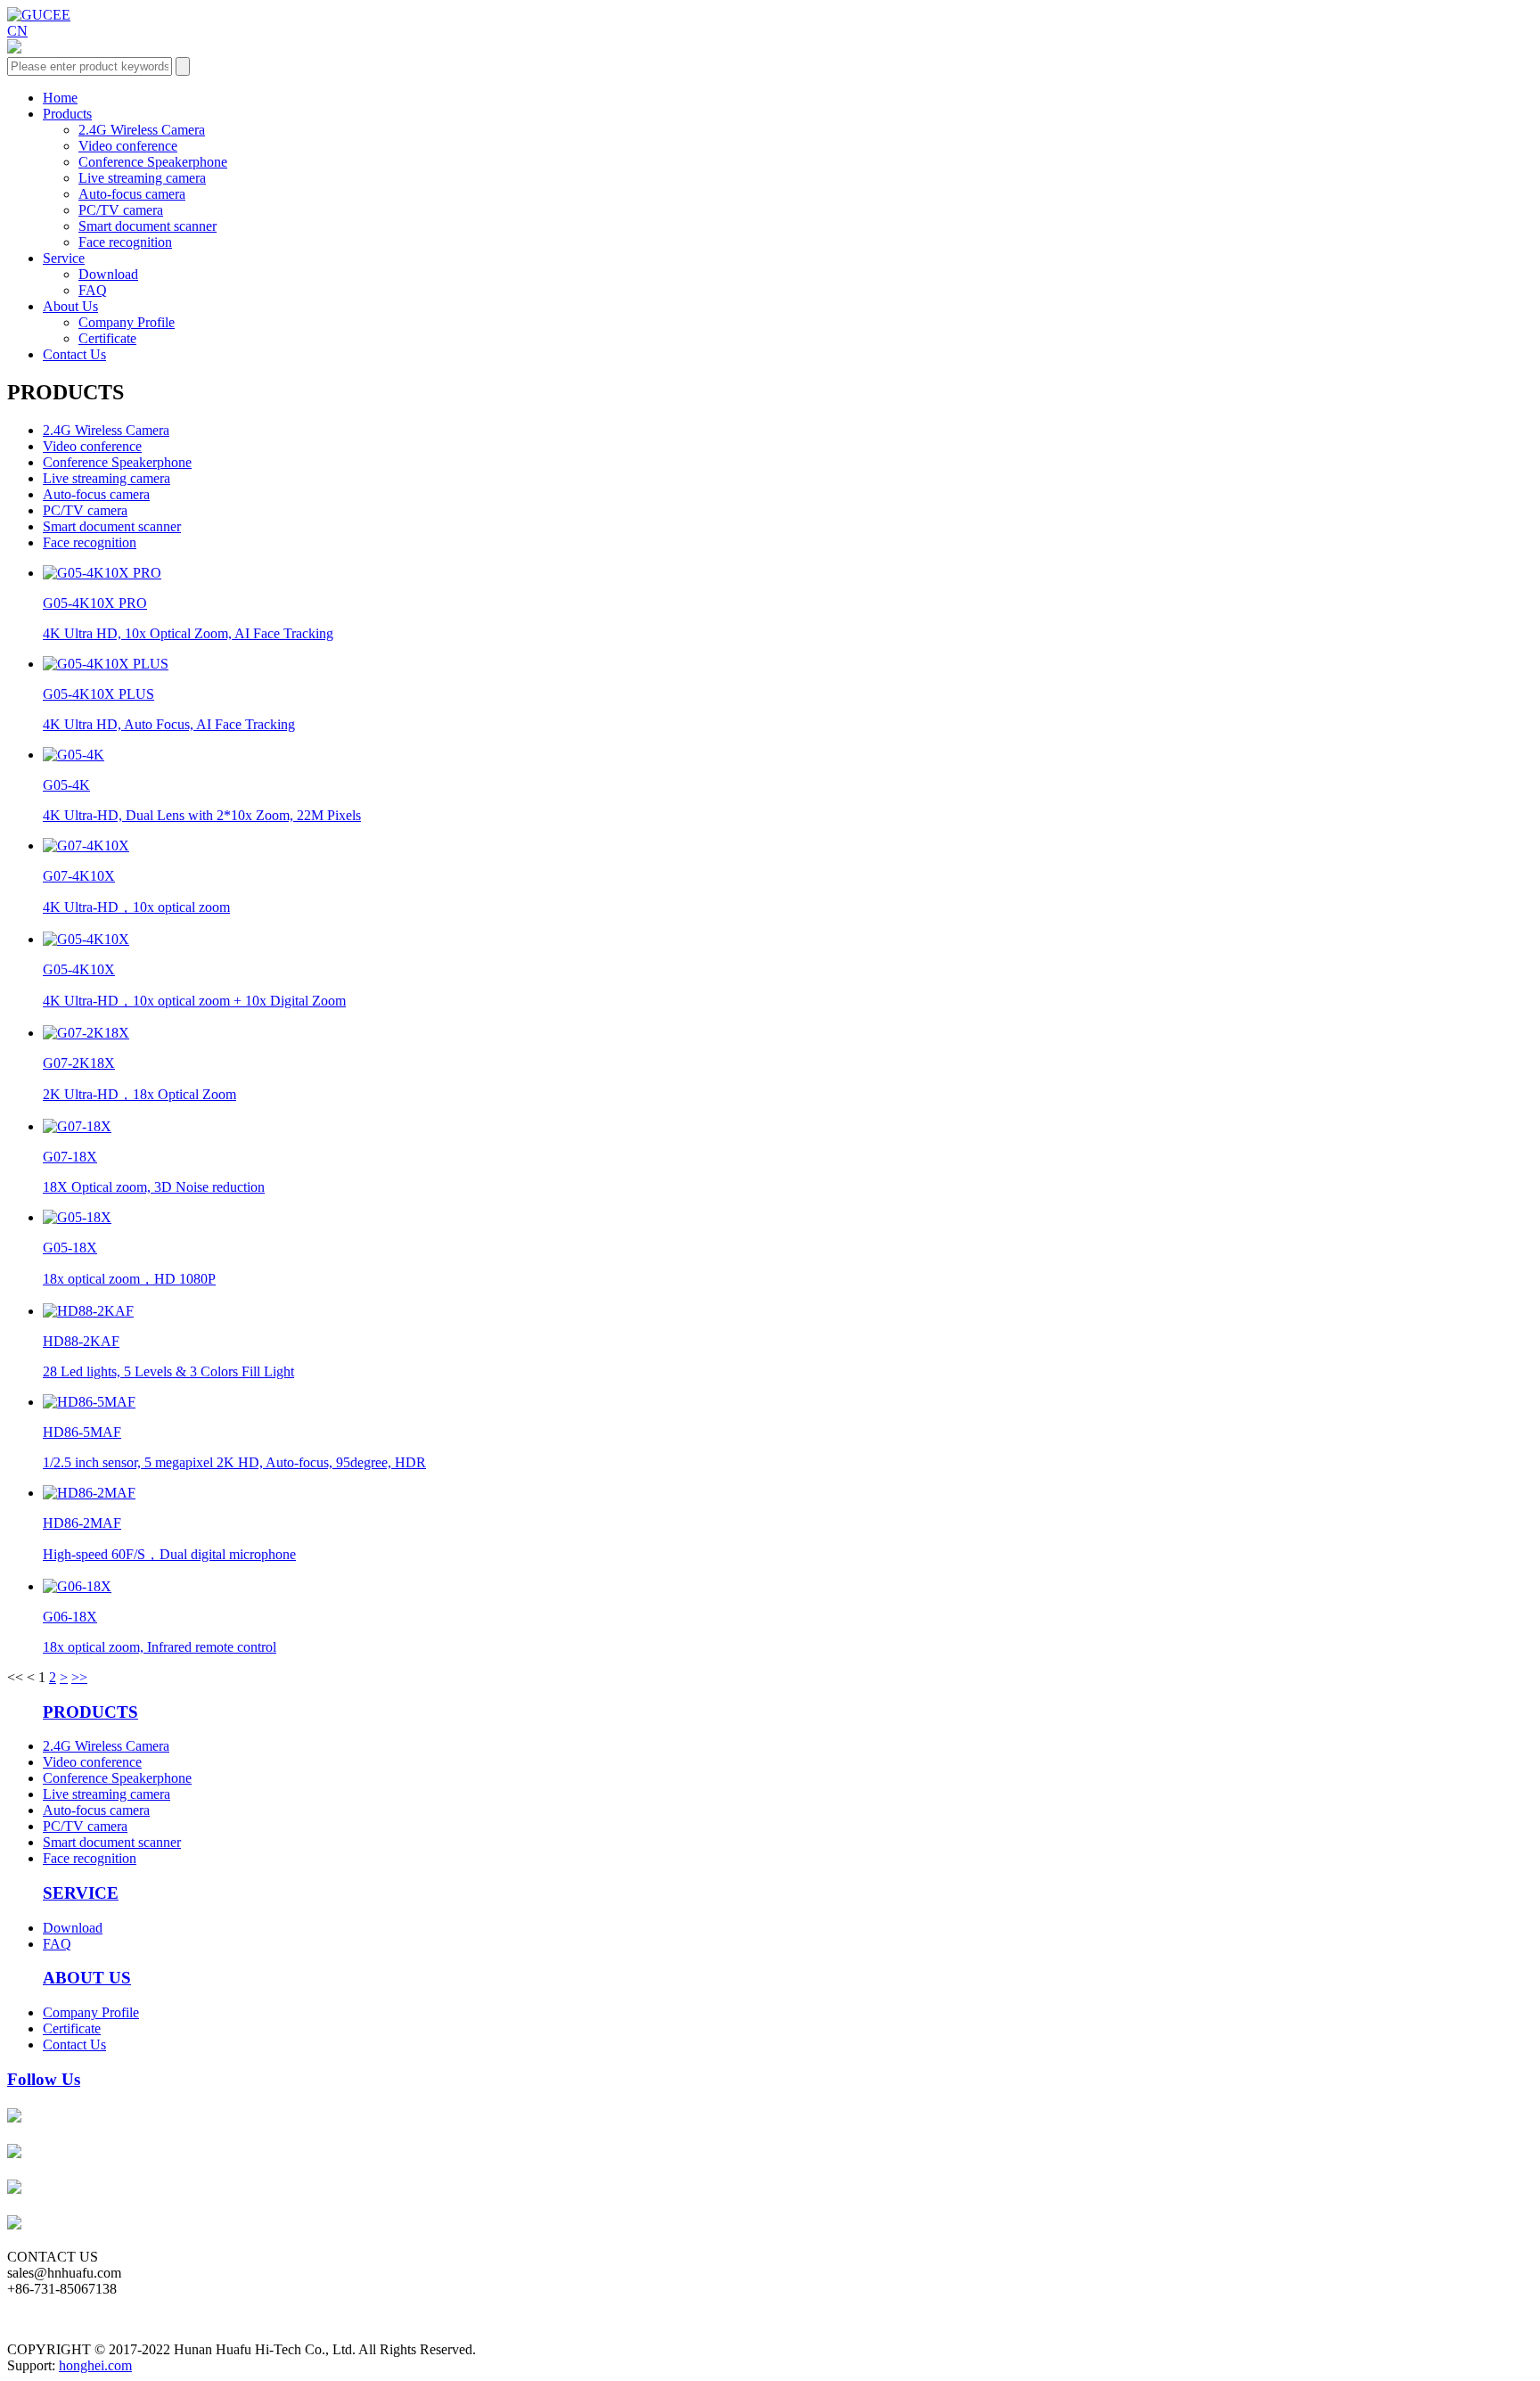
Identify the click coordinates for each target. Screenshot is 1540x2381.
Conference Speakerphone (153, 162)
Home (60, 98)
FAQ (93, 290)
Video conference (128, 146)
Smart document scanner (147, 226)
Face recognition (125, 242)
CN (17, 31)
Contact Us (74, 354)
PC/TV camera (121, 210)
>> (79, 1677)
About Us (70, 306)
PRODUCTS (90, 1712)
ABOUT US (87, 1978)
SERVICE (81, 1893)
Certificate (107, 338)
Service (64, 258)
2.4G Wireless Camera (142, 130)
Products (67, 114)
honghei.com (95, 2365)
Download (108, 274)
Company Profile (127, 322)
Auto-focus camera (132, 194)
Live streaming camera (142, 178)
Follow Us (44, 2079)
